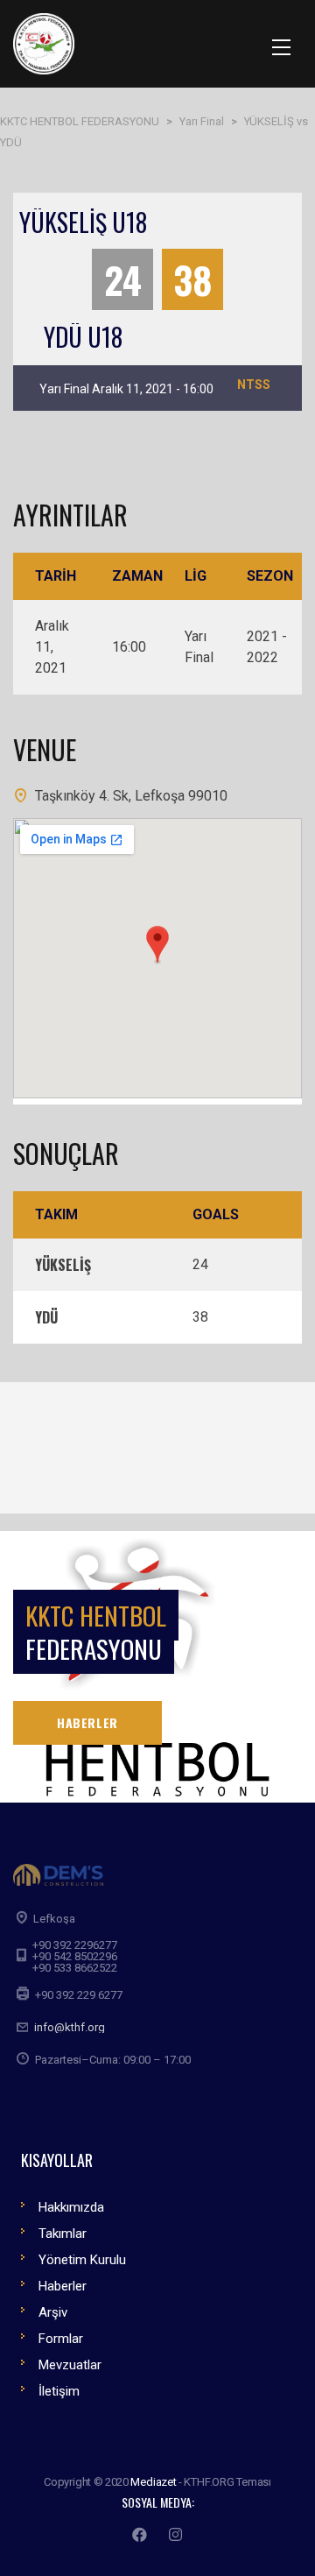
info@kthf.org (70, 2027)
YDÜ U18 (83, 337)
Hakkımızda (71, 2207)
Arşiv (53, 2312)
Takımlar (63, 2234)
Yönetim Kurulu (82, 2260)
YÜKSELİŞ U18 (83, 222)
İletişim (59, 2391)
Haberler (63, 2286)
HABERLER (87, 1722)
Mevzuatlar (70, 2365)
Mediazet (153, 2482)
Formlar (61, 2339)
